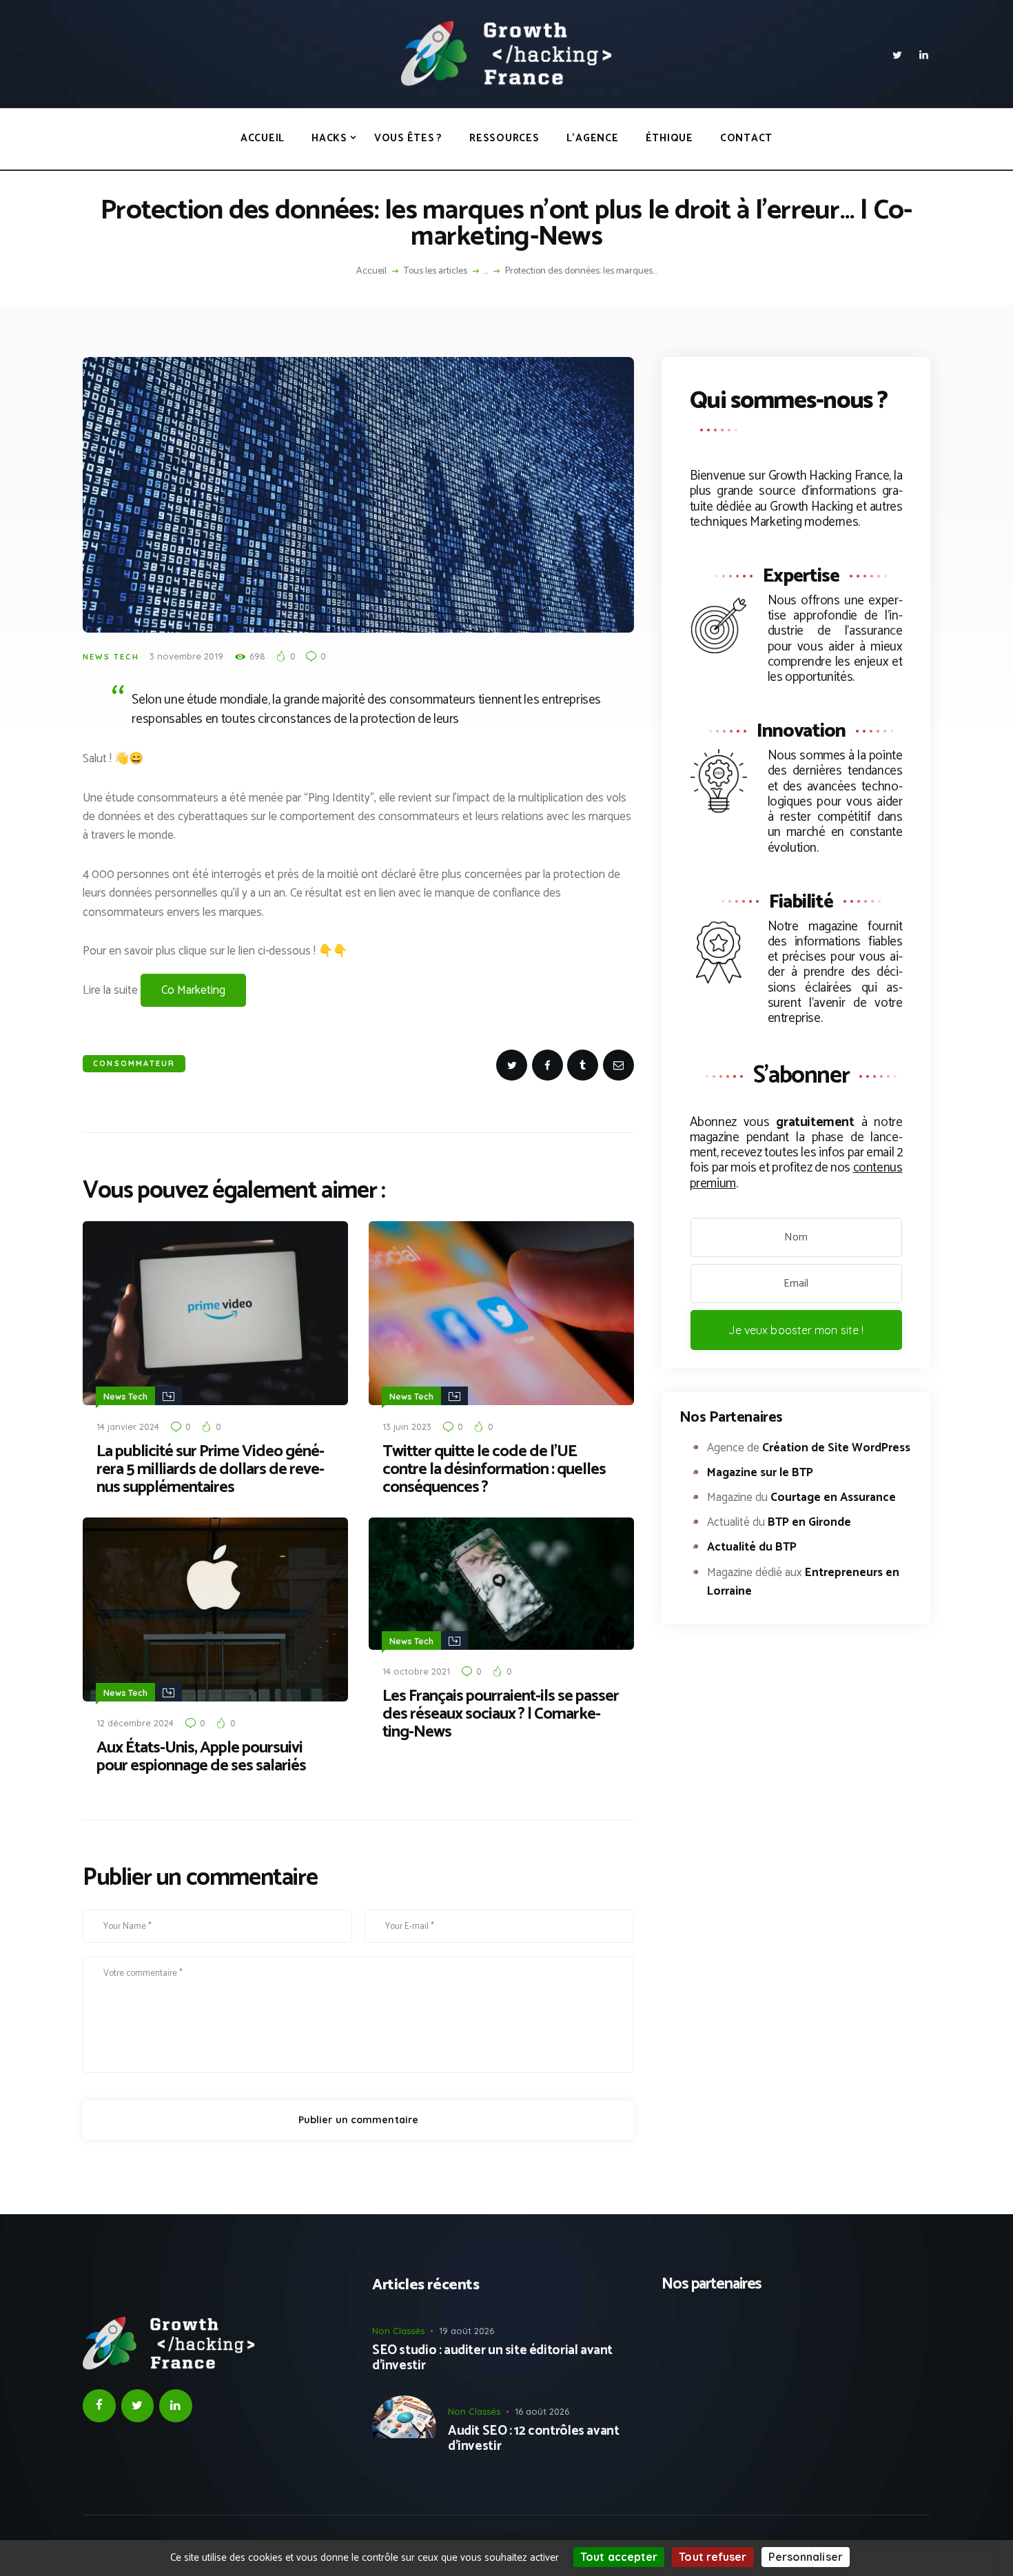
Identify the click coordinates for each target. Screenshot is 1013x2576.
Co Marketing (193, 990)
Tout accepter (619, 2557)
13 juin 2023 (407, 1427)
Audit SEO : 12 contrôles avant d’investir (533, 2440)
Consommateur (134, 1063)
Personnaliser (806, 2557)
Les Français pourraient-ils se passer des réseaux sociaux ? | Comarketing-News (501, 1715)
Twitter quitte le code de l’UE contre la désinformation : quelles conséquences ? (494, 1470)
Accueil (371, 272)
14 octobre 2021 (416, 1671)
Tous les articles (436, 271)
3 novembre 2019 (186, 656)
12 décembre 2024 (135, 1723)
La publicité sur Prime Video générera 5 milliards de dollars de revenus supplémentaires (211, 1470)
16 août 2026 (542, 2411)
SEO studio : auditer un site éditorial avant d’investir (492, 2359)
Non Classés (398, 2331)
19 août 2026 (467, 2331)
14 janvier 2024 (128, 1427)
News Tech (111, 657)
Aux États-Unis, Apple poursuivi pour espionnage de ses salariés (201, 1757)
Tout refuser (713, 2557)
